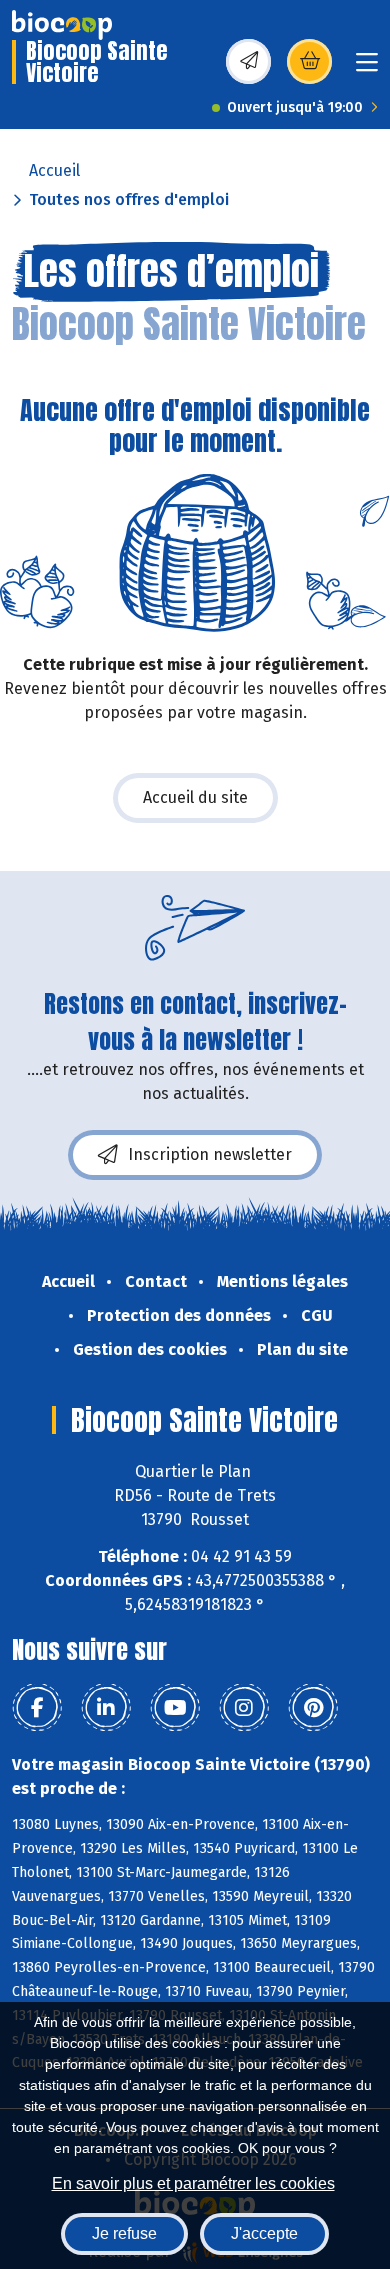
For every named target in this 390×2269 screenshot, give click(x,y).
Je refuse (124, 2233)
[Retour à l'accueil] (62, 25)
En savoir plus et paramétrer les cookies (193, 2183)
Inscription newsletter (210, 1154)
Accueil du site (195, 797)
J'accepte (264, 2233)
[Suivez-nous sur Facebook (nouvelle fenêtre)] (37, 1708)
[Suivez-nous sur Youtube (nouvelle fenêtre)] (175, 1708)
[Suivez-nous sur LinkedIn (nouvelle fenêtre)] (106, 1708)
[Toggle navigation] (367, 68)
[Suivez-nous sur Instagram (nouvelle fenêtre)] (244, 1708)
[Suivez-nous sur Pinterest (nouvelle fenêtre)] (313, 1708)
